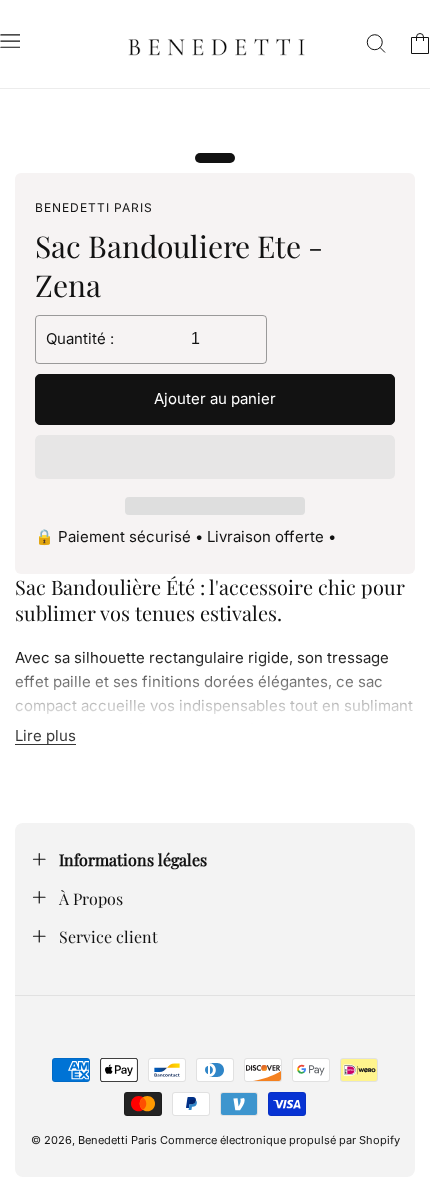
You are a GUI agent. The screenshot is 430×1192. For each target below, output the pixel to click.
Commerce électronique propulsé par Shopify (280, 1140)
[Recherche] (376, 44)
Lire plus (45, 735)
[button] (215, 458)
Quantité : (80, 338)
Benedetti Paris (117, 1140)
